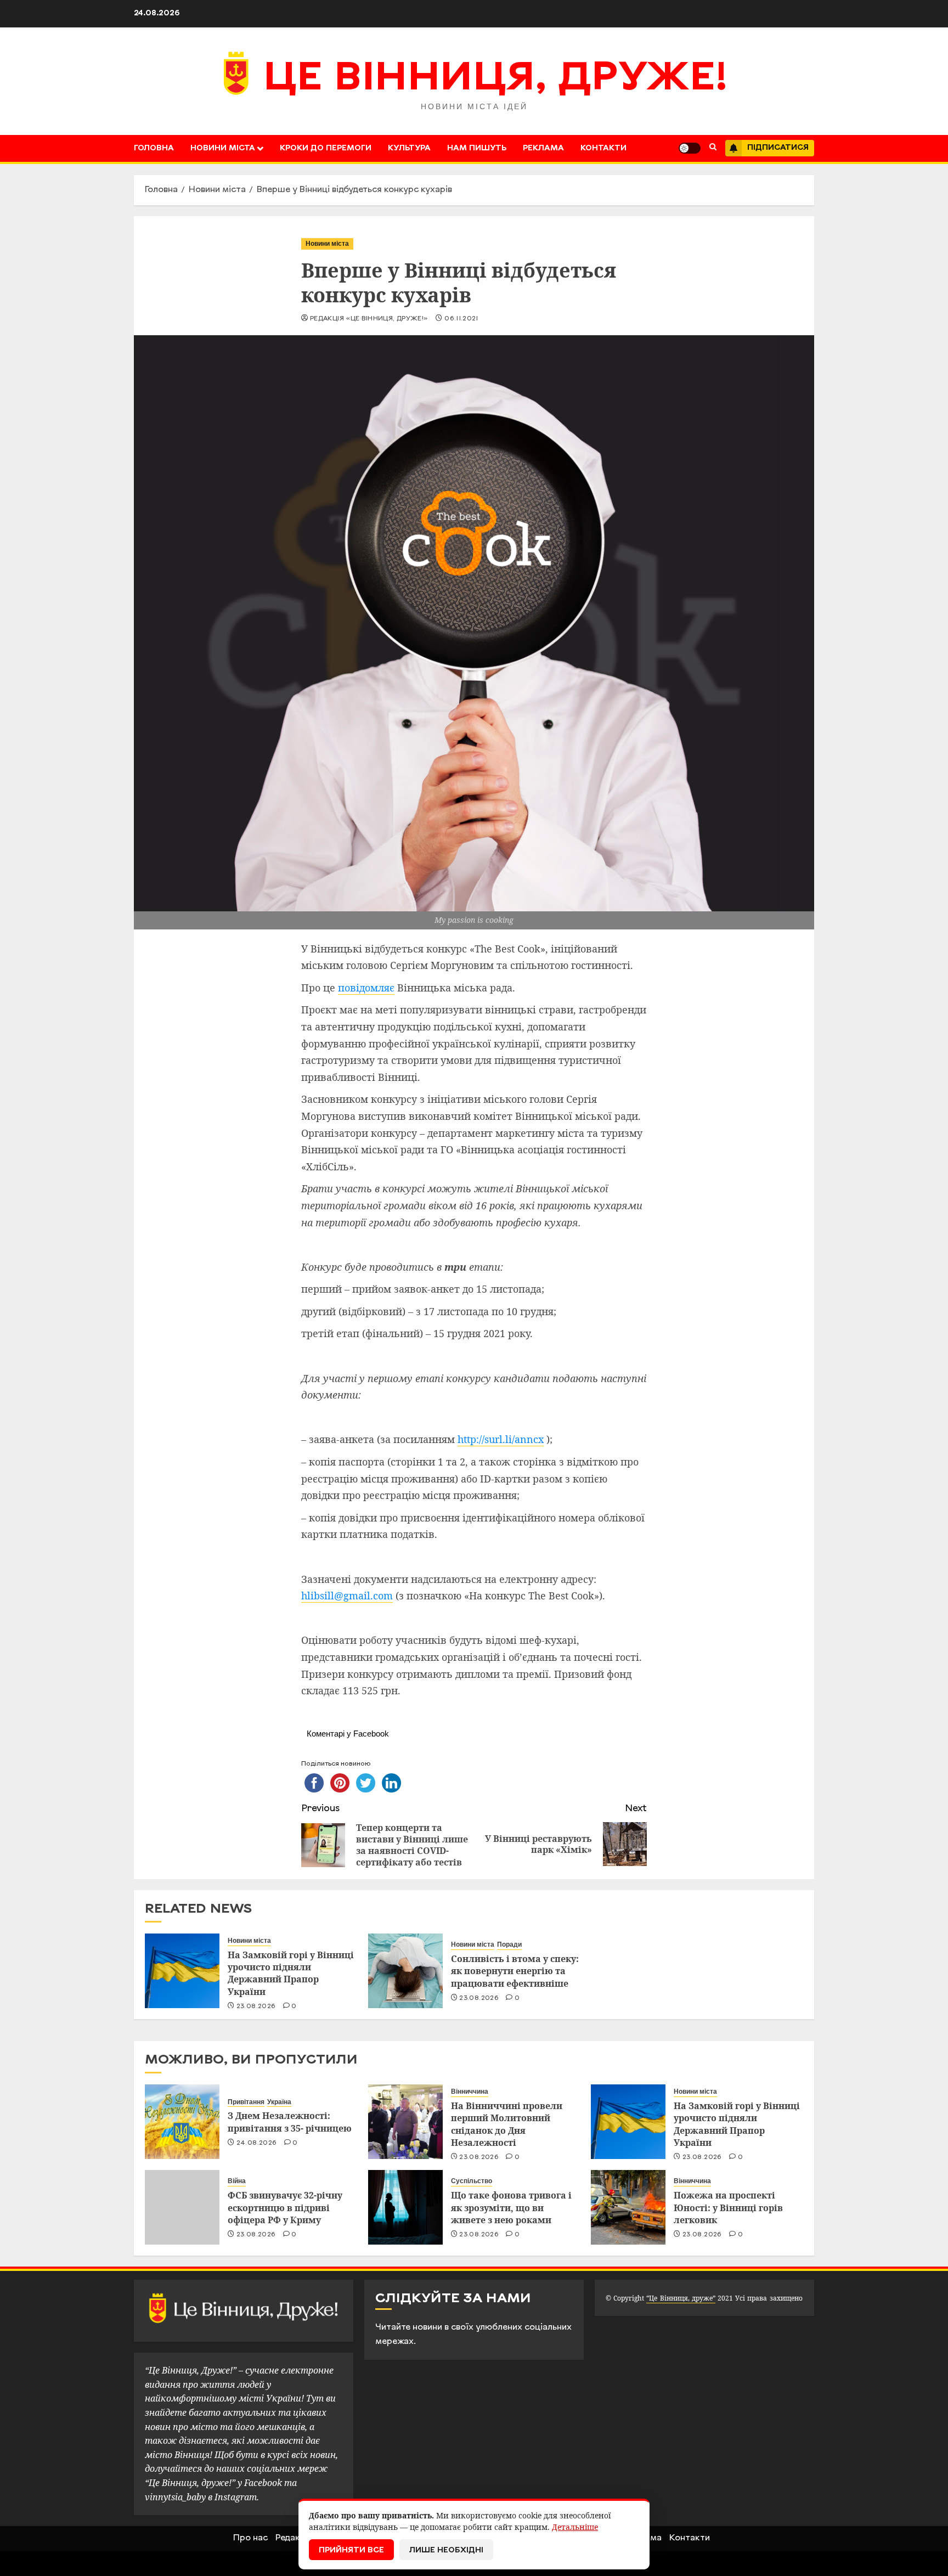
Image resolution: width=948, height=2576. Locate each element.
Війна (237, 2181)
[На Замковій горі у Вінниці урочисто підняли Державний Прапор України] (182, 1971)
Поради (509, 1944)
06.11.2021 (461, 319)
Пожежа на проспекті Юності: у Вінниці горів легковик (728, 2208)
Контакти (603, 148)
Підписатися (778, 148)
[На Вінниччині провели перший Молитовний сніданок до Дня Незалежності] (405, 2122)
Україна (279, 2102)
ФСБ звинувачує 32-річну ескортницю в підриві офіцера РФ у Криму (285, 2208)
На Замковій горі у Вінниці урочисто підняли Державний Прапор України (291, 1973)
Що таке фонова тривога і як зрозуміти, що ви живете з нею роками (511, 2208)
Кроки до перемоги (326, 148)
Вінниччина (470, 2092)
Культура (409, 148)
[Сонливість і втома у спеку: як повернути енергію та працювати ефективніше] (405, 1971)
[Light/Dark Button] (690, 148)
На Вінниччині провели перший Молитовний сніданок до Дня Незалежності (507, 2124)
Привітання (246, 2102)
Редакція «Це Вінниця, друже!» (369, 319)
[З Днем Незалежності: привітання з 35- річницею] (182, 2122)
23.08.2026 (256, 2006)
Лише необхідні (446, 2550)
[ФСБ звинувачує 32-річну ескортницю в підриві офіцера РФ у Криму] (182, 2207)
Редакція (294, 2538)
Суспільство (472, 2181)
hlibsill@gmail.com (347, 1596)
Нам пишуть (477, 148)
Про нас (250, 2538)
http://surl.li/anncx (501, 1439)
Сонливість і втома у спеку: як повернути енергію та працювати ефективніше (515, 1971)
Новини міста (223, 148)
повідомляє (366, 988)
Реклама (543, 148)
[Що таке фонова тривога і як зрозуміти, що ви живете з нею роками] (405, 2207)
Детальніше (575, 2527)
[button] (713, 148)
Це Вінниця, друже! (496, 80)
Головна (154, 148)
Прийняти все (351, 2550)
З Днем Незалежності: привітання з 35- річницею (290, 2122)
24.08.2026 (257, 2143)
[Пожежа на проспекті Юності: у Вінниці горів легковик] (628, 2207)
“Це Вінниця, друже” (681, 2298)
